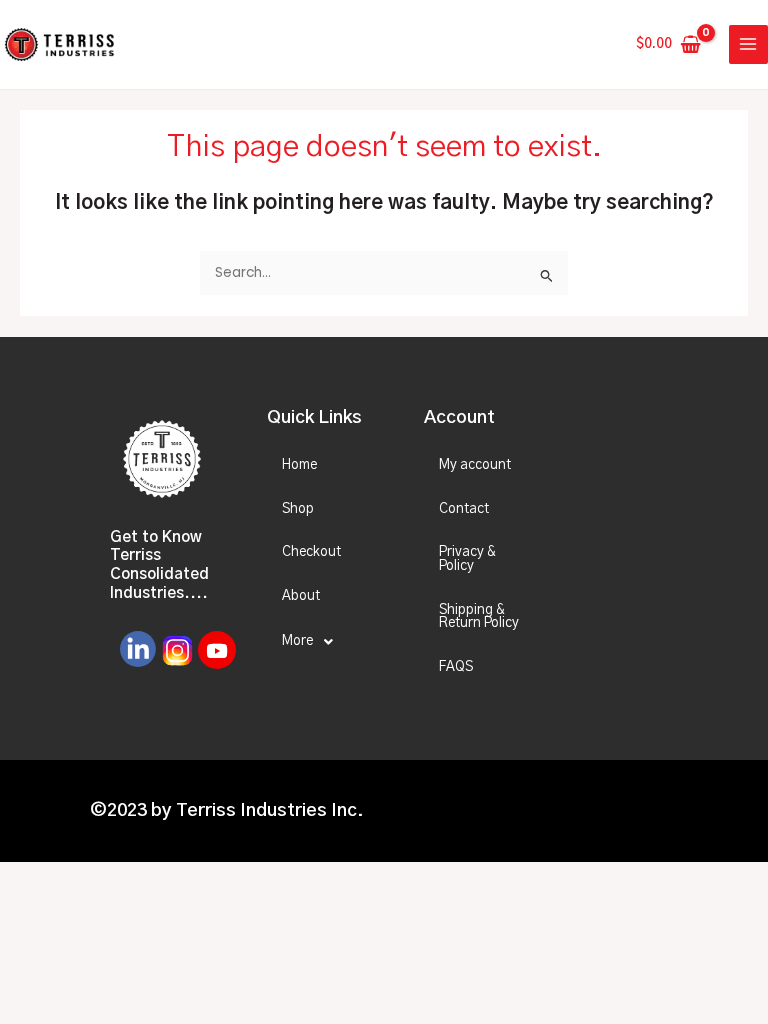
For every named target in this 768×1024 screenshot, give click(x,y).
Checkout (311, 552)
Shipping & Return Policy (479, 617)
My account (475, 465)
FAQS (456, 667)
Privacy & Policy (467, 559)
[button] (328, 642)
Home (299, 465)
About (301, 596)
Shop (298, 509)
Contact (464, 509)
